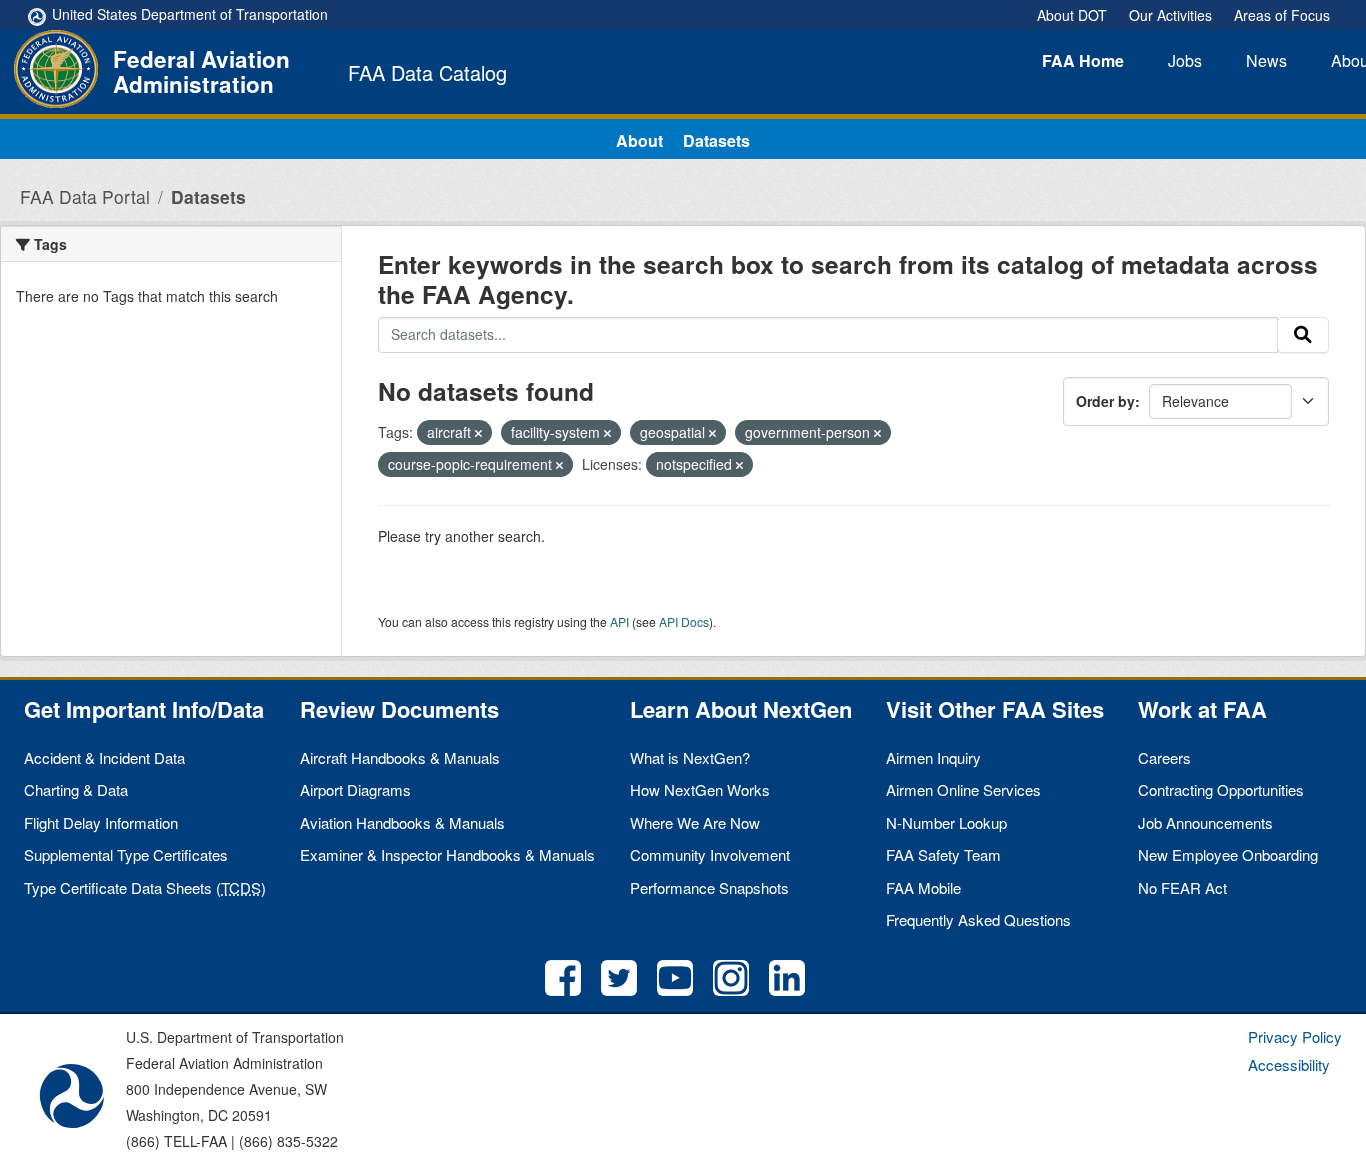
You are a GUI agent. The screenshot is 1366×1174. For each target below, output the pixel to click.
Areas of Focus (1282, 15)
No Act (1182, 887)
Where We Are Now (695, 822)
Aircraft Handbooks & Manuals (400, 757)
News (1266, 60)
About (639, 140)
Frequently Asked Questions (978, 919)
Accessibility (1289, 1064)
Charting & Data (76, 789)
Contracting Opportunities (1221, 789)
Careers (1164, 757)
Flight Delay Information (101, 822)
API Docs (684, 621)
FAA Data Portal (85, 196)
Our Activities (1170, 15)
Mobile (923, 887)
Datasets (716, 140)
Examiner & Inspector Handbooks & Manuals (447, 854)
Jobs (1185, 60)
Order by (1105, 401)
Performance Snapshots (709, 887)
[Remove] (478, 433)
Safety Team (943, 854)
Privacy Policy (1295, 1036)
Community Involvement (710, 854)
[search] (1303, 335)
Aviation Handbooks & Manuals (402, 822)
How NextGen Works (700, 789)
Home (1083, 60)
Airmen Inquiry (933, 757)
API (619, 621)
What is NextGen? (690, 757)
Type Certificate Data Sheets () (145, 887)
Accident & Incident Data (104, 757)
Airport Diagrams (355, 789)
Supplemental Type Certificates (126, 854)
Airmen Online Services (963, 789)
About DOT (1072, 15)
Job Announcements (1205, 822)
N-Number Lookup (946, 822)
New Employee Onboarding (1228, 854)
